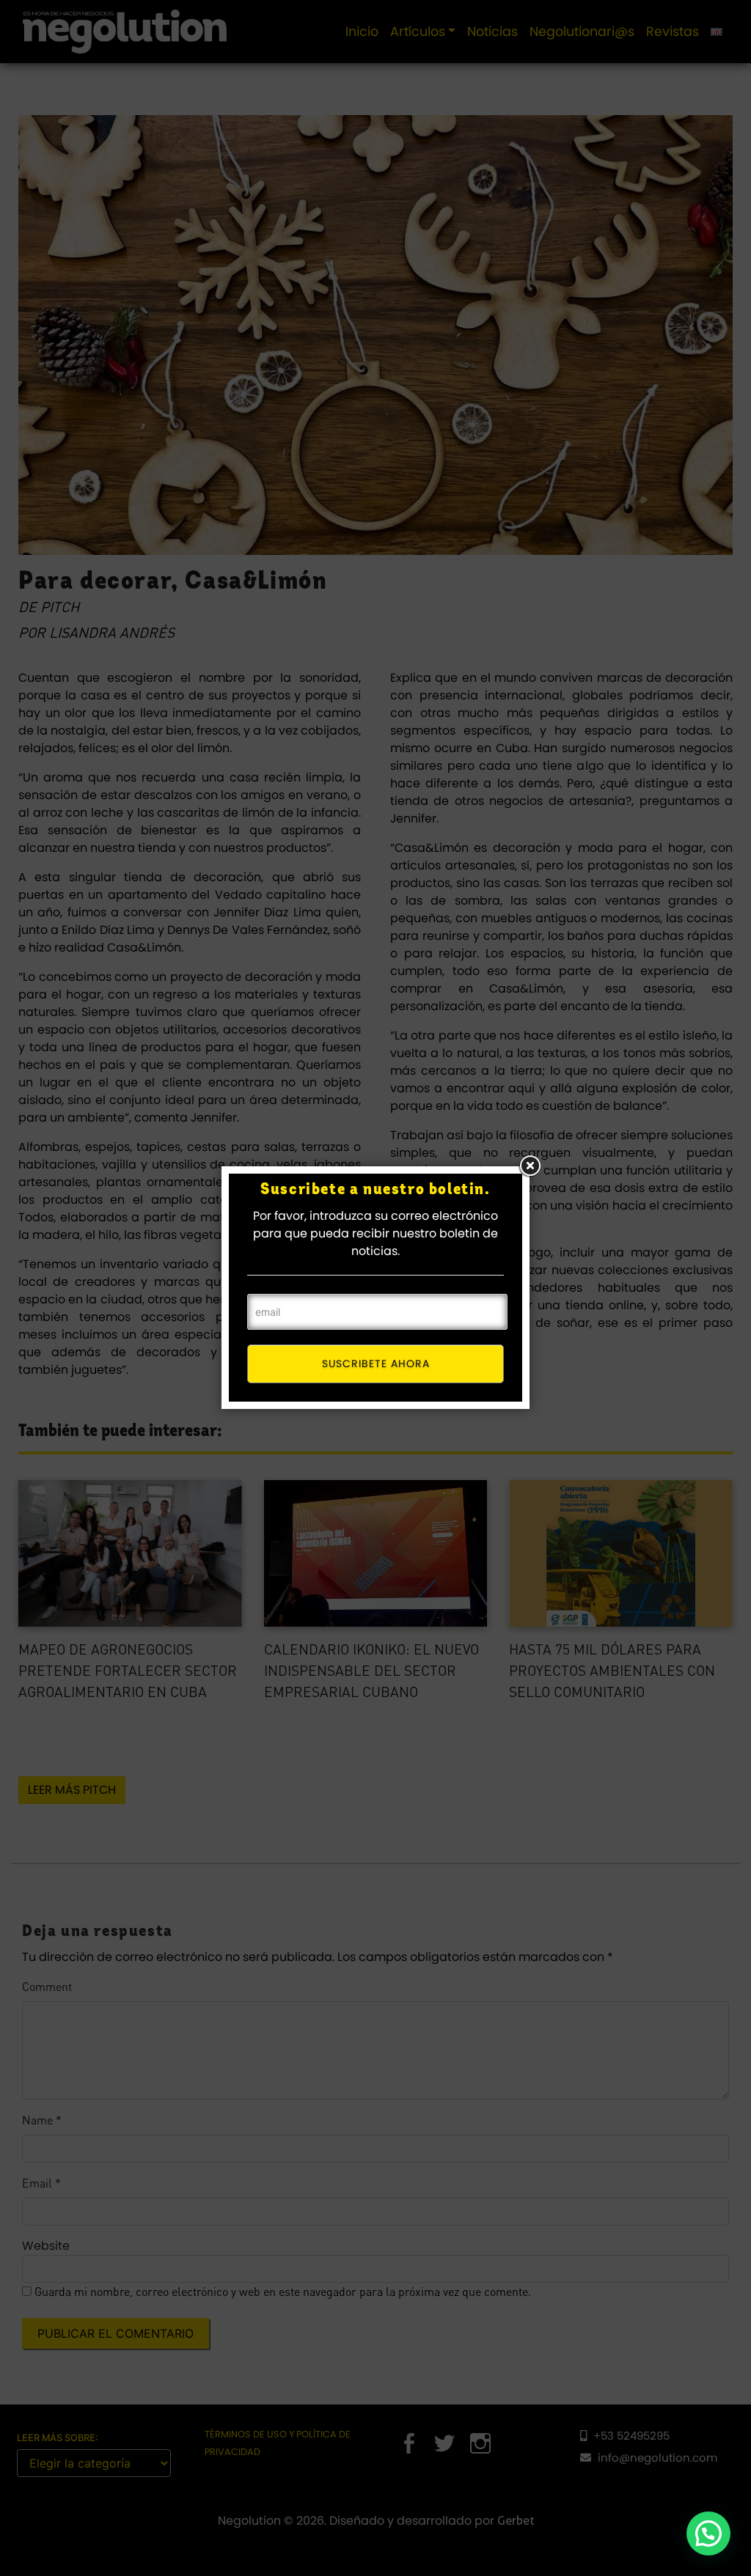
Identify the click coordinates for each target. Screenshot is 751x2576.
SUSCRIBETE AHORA (376, 1364)
